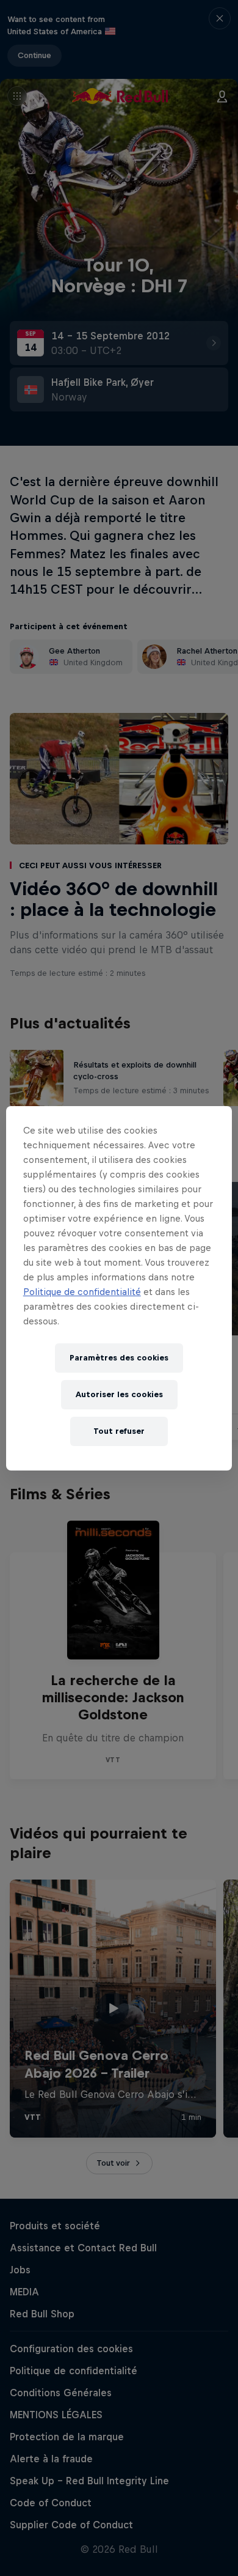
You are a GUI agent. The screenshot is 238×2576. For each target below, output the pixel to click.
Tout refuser (119, 1431)
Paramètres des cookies (119, 1358)
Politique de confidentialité (82, 1292)
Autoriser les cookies (119, 1394)
